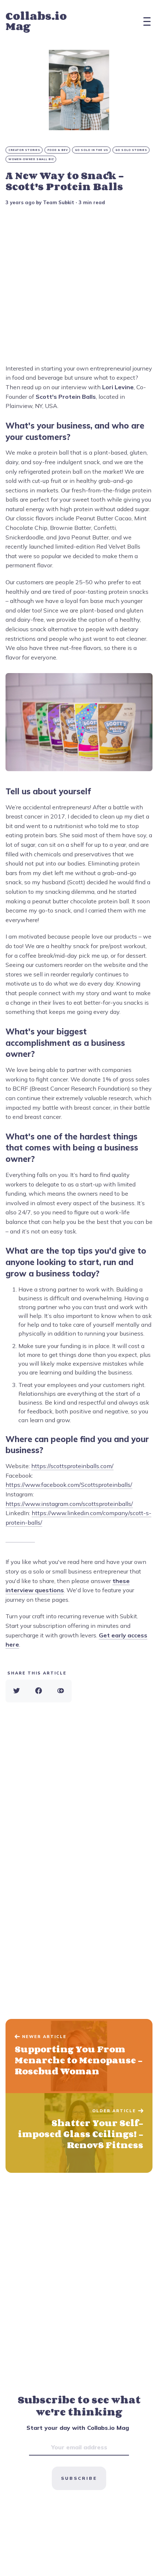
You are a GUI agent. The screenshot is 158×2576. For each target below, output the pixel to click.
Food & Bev (58, 150)
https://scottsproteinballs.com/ (72, 1466)
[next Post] (79, 2056)
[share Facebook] (39, 1691)
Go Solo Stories (131, 150)
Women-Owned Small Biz (31, 159)
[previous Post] (79, 2133)
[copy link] (61, 1691)
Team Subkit (59, 202)
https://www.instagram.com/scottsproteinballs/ (69, 1504)
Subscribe (79, 2478)
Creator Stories (24, 150)
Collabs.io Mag (36, 21)
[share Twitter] (17, 1691)
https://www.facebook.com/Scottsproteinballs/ (69, 1485)
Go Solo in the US (92, 150)
